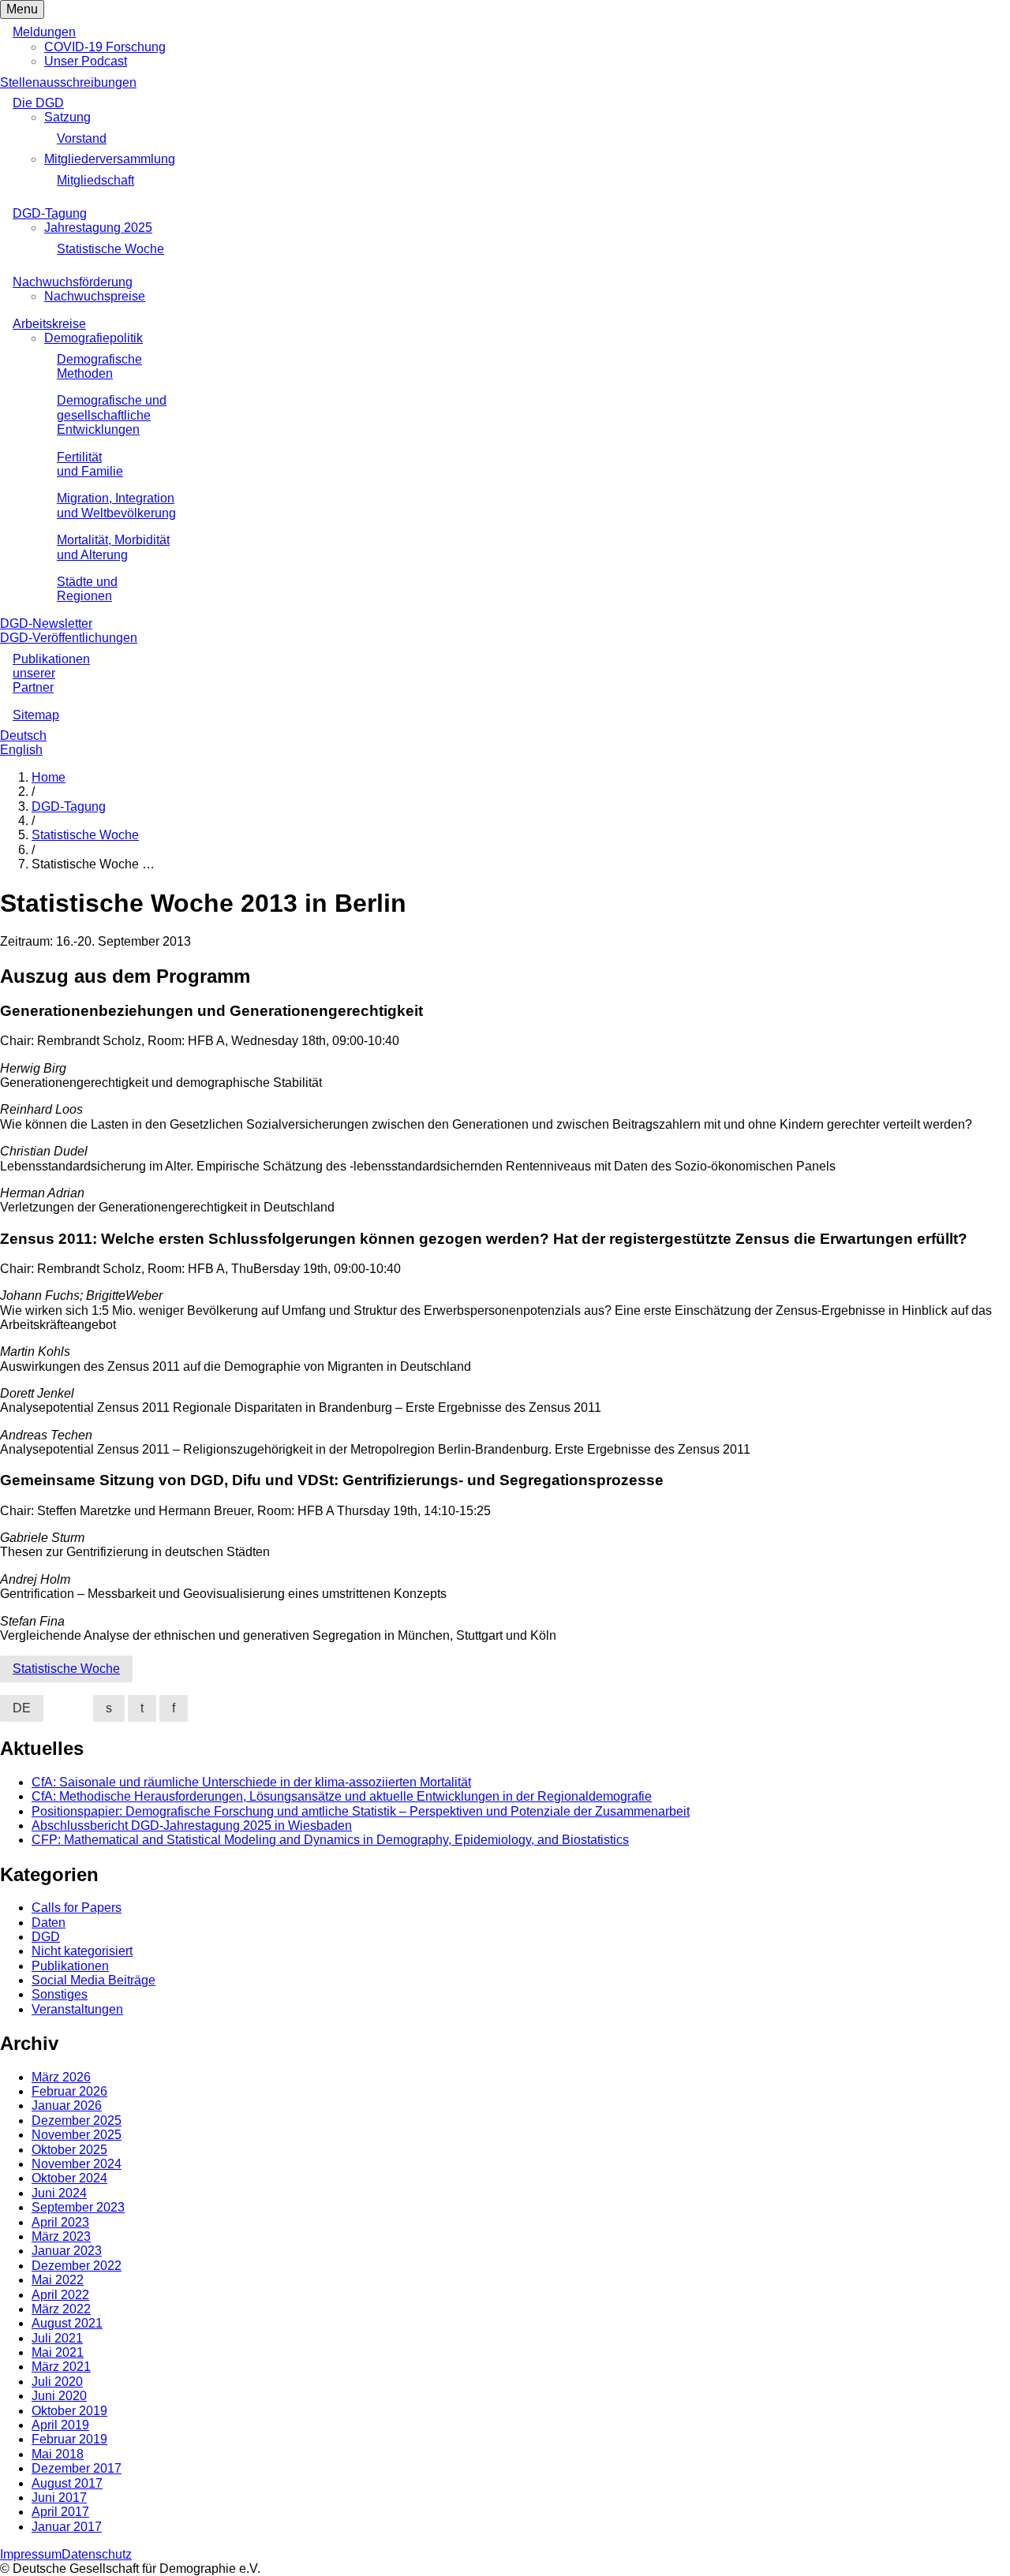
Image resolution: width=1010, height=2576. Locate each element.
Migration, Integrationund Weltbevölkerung (116, 505)
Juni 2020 (59, 2396)
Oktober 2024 (69, 2178)
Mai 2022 (58, 2280)
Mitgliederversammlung (110, 159)
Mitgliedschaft (95, 180)
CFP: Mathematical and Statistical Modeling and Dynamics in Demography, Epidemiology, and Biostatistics (330, 1840)
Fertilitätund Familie (90, 464)
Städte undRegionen (87, 589)
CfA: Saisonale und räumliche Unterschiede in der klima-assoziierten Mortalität (251, 1782)
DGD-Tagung (50, 213)
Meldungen (44, 32)
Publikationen (70, 1966)
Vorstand (82, 138)
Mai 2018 (58, 2454)
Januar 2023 (67, 2251)
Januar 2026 (67, 2106)
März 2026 (61, 2077)
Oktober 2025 (69, 2150)
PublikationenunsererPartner (51, 674)
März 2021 (61, 2367)
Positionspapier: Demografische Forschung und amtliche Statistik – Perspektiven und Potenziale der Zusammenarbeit (361, 1811)
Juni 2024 (59, 2193)
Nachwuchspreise (95, 296)
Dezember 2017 (77, 2468)
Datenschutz (97, 2554)
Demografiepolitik (94, 338)
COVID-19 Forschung (105, 47)
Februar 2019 (69, 2439)
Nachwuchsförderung (73, 282)
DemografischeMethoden (99, 366)
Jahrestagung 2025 (98, 228)
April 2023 (60, 2222)
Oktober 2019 (69, 2411)
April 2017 (60, 2512)
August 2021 (67, 2323)
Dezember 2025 (77, 2121)
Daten (49, 1923)
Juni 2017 (59, 2498)
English (21, 750)
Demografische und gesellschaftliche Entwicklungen (112, 415)
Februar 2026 (69, 2091)
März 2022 (61, 2309)
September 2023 (78, 2207)
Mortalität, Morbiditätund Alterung (113, 547)
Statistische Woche (110, 249)
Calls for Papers (77, 1908)
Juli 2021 (57, 2338)
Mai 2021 (58, 2352)
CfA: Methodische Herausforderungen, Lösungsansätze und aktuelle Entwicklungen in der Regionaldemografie (342, 1796)
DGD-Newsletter (46, 623)
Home (49, 777)
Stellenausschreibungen (68, 82)
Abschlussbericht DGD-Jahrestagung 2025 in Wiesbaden (192, 1826)
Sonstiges (60, 1994)
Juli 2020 (57, 2382)
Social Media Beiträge (94, 1980)
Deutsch (23, 735)
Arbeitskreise (49, 324)
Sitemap (36, 715)
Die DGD (38, 103)
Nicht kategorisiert (82, 1951)
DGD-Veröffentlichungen (69, 638)
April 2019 (60, 2425)
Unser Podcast (86, 61)
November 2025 (77, 2135)
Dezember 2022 (77, 2266)
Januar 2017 (67, 2527)
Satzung (67, 117)
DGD (46, 1937)
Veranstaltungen (77, 2009)
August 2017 (67, 2483)
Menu (22, 9)
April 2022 (60, 2295)
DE (22, 1708)
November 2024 (77, 2164)
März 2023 (61, 2236)
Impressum (31, 2554)
